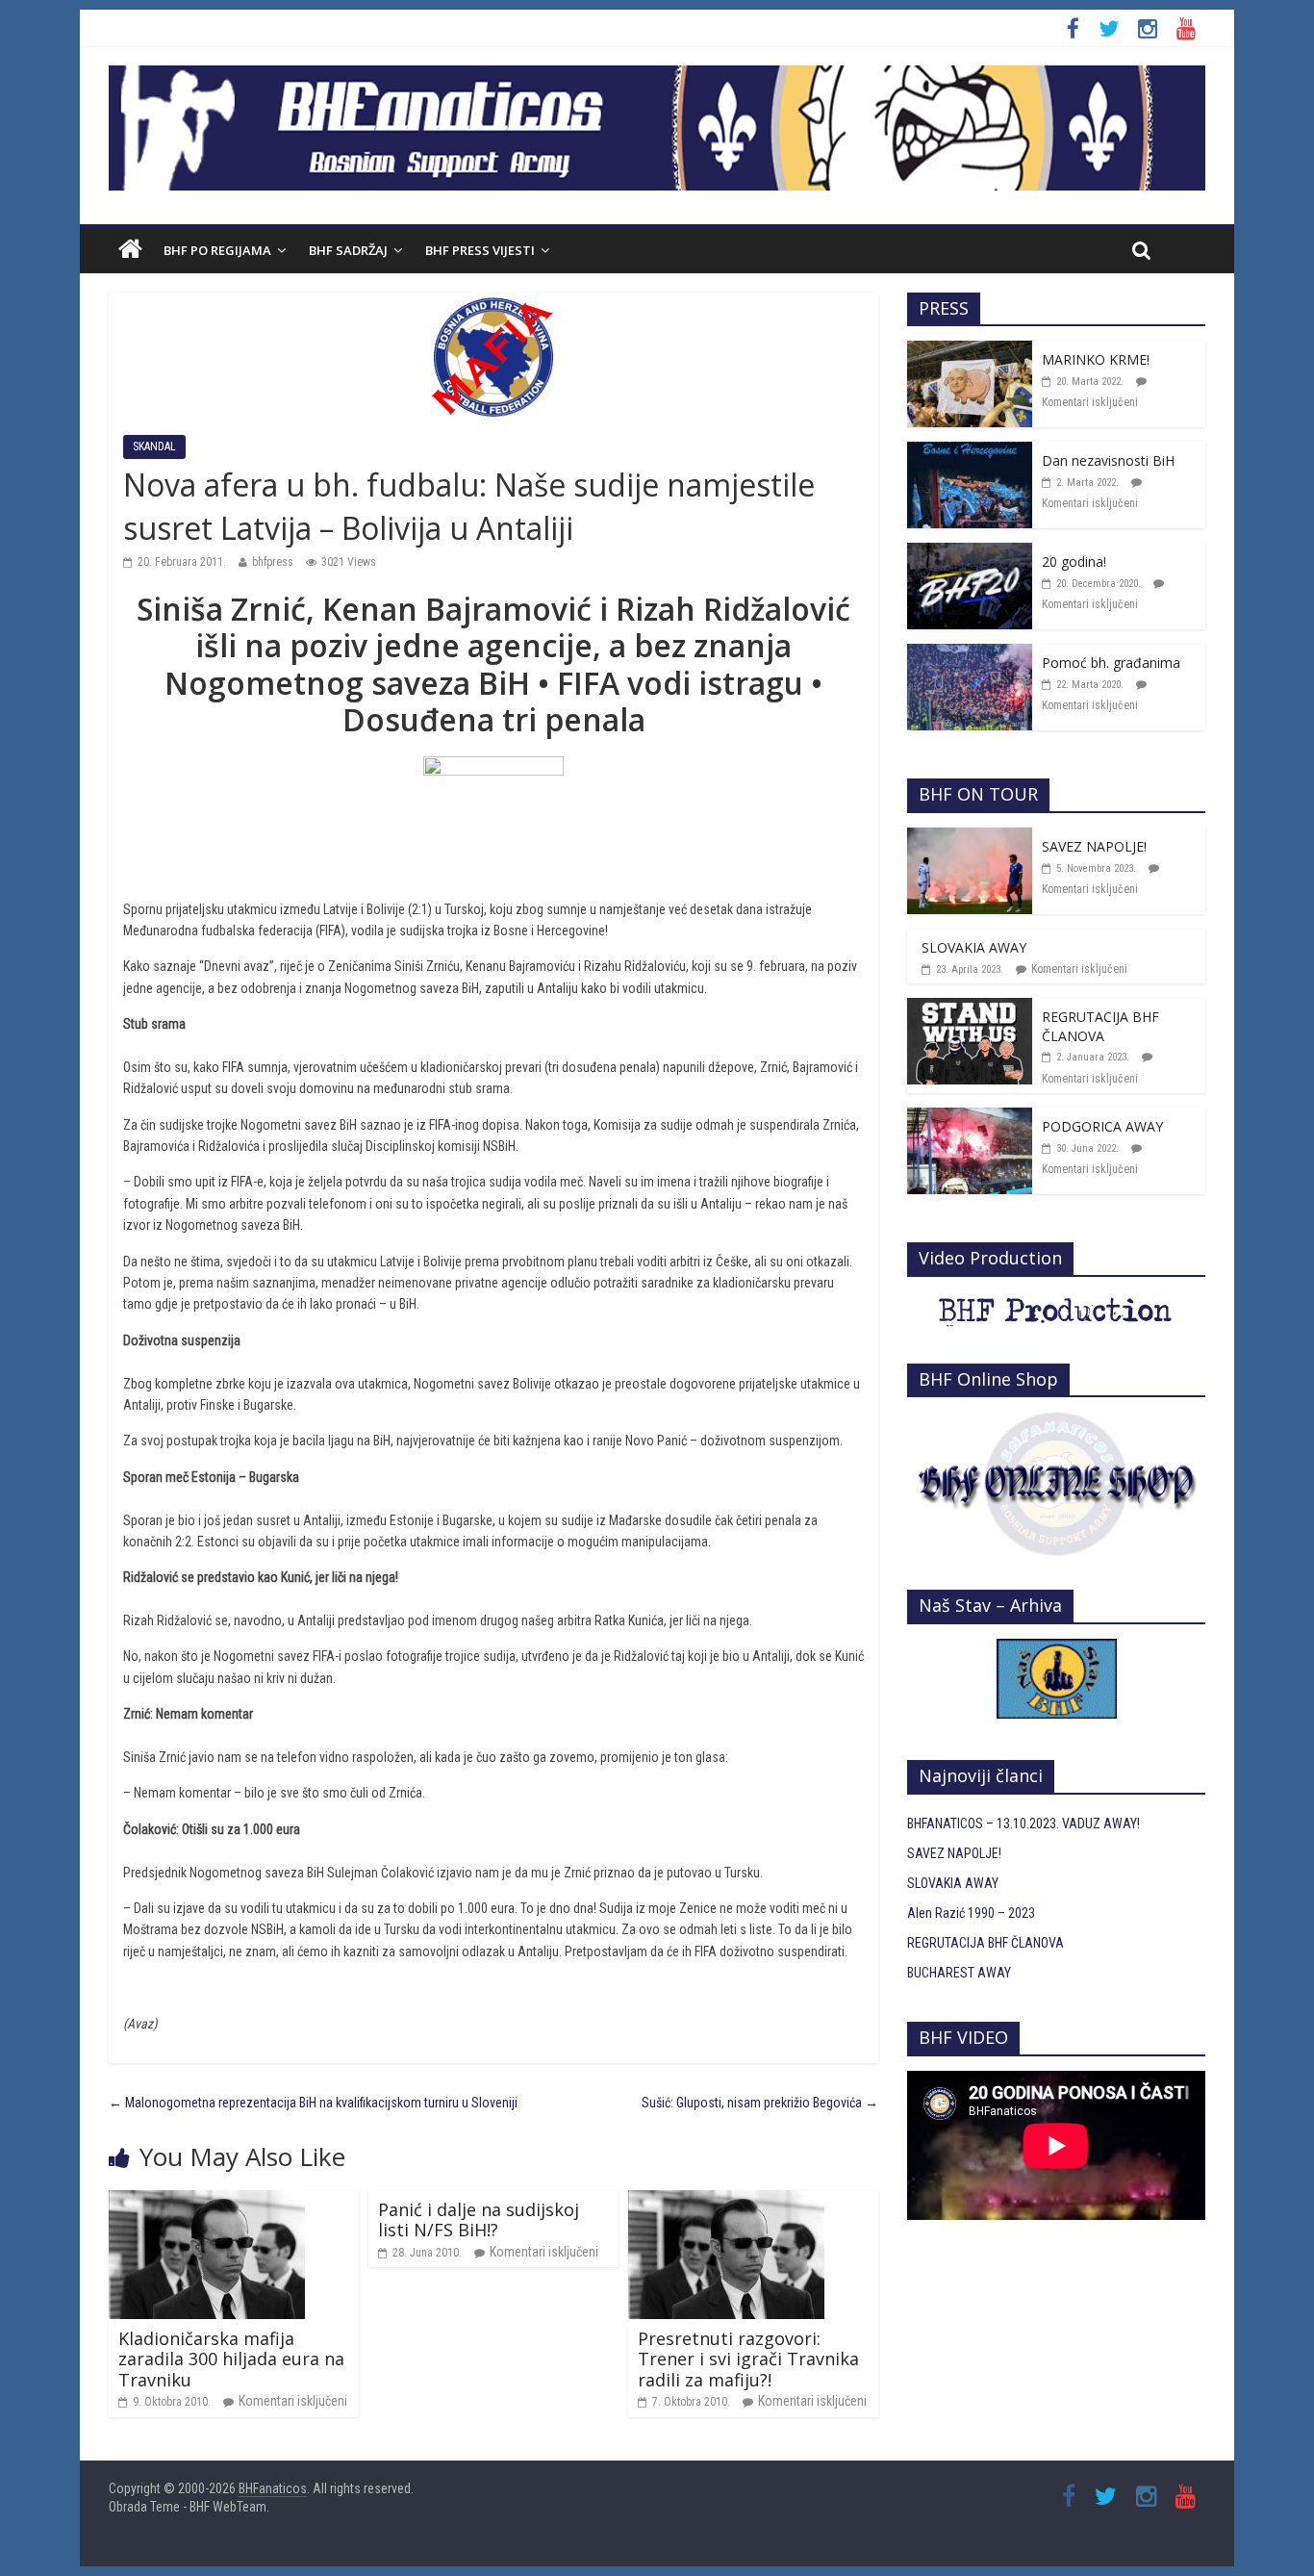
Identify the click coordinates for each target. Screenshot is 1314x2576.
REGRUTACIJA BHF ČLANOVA (1100, 1026)
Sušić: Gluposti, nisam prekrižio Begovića (760, 2103)
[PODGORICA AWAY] (970, 1118)
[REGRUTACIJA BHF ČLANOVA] (970, 1008)
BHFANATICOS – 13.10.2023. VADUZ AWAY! (1023, 1824)
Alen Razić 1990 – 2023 (971, 1913)
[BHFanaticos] (657, 76)
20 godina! (1074, 561)
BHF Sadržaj (348, 250)
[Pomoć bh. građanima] (970, 654)
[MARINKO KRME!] (970, 351)
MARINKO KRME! (1096, 359)
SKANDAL (154, 446)
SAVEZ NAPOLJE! (1094, 846)
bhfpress (273, 562)
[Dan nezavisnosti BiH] (970, 452)
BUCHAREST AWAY (959, 1973)
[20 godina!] (970, 553)
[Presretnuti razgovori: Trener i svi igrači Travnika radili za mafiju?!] (726, 2201)
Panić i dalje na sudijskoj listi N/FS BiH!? (479, 2220)
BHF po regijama (217, 250)
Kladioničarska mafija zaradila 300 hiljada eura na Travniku (231, 2359)
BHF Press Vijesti (480, 250)
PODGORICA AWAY (1102, 1126)
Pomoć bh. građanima (1111, 663)
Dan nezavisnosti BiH (1108, 460)
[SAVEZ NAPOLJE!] (970, 838)
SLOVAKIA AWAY (974, 947)
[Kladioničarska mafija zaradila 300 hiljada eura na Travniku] (207, 2201)
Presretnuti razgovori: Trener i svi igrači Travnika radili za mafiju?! (748, 2359)
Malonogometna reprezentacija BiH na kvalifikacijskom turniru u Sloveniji (313, 2103)
